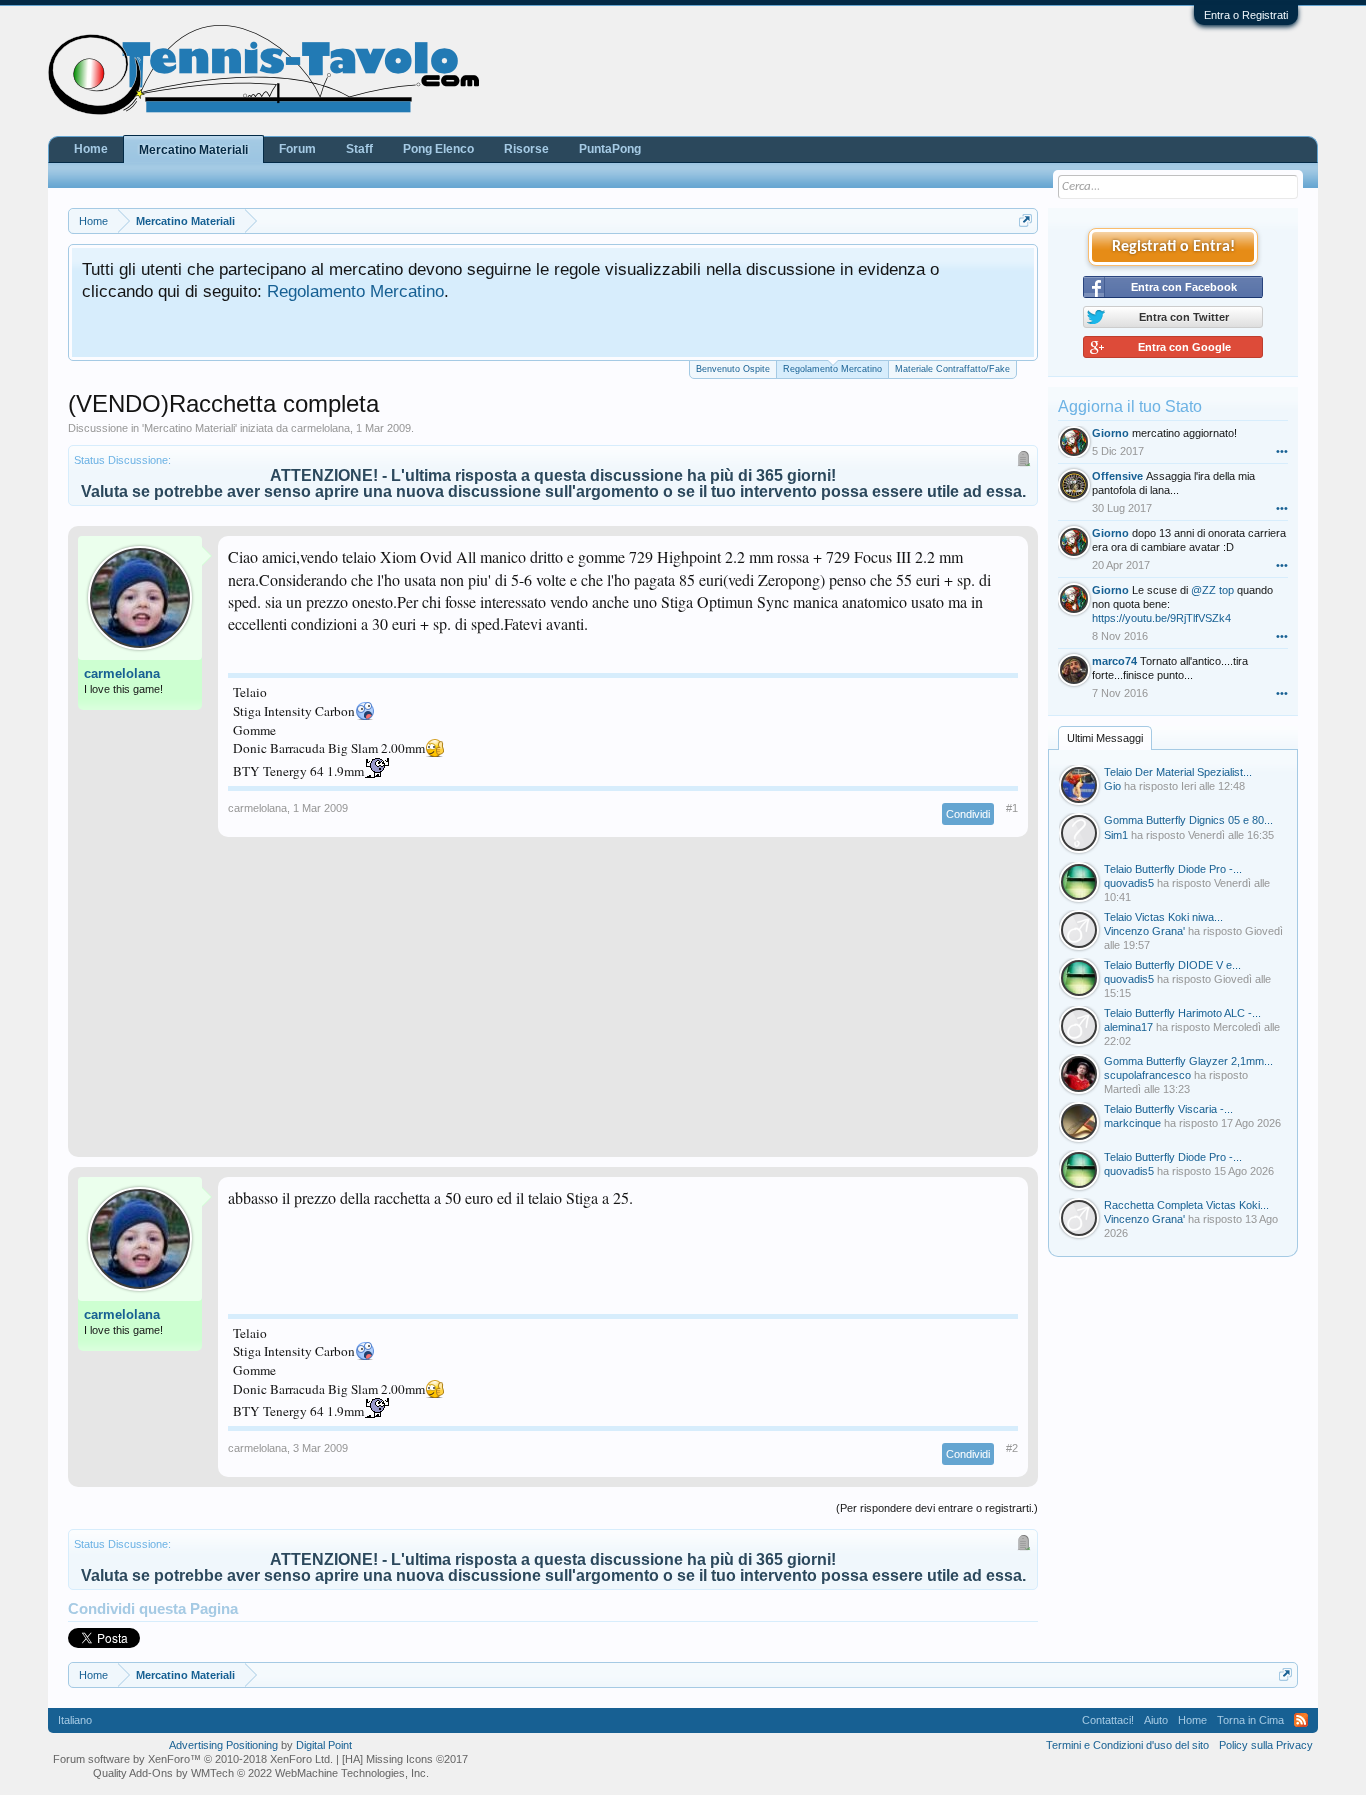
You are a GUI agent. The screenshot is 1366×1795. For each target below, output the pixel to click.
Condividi (968, 814)
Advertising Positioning (223, 1745)
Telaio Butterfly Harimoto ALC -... (1182, 1013)
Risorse (526, 149)
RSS (1301, 1720)
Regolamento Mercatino (355, 291)
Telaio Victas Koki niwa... (1163, 917)
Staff (359, 149)
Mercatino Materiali (189, 428)
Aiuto (1156, 1720)
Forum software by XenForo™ (193, 1759)
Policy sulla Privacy (1266, 1745)
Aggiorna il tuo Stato (1130, 406)
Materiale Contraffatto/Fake (952, 369)
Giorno (1110, 433)
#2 (1012, 1448)
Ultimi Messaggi (1105, 738)
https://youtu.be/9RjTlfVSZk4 (1161, 618)
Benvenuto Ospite (733, 369)
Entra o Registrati (1246, 15)
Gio (1112, 786)
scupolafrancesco (1147, 1075)
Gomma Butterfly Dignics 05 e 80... (1188, 820)
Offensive (1117, 476)
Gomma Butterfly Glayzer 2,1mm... (1188, 1061)
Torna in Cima (1250, 1720)
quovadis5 (1129, 883)
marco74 (1114, 661)
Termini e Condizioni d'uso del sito (1127, 1745)
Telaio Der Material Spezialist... (1178, 772)
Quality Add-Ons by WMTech (261, 1773)
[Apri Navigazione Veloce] (1025, 220)
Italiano (75, 1720)
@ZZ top (1212, 590)
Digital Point (324, 1745)
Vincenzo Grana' (1144, 931)
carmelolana (320, 428)
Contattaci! (1108, 1720)
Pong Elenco (438, 149)
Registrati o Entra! (1173, 247)
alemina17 (1128, 1027)
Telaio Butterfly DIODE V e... (1172, 965)
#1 (1012, 808)
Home (91, 149)
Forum (297, 149)
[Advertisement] (553, 1007)
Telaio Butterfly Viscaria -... (1168, 1109)
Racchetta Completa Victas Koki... (1186, 1205)
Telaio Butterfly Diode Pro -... (1173, 869)
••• (1282, 451)
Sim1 (1116, 835)
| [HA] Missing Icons (402, 1759)
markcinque (1132, 1123)
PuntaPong (610, 149)
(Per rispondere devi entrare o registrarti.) (937, 1508)
